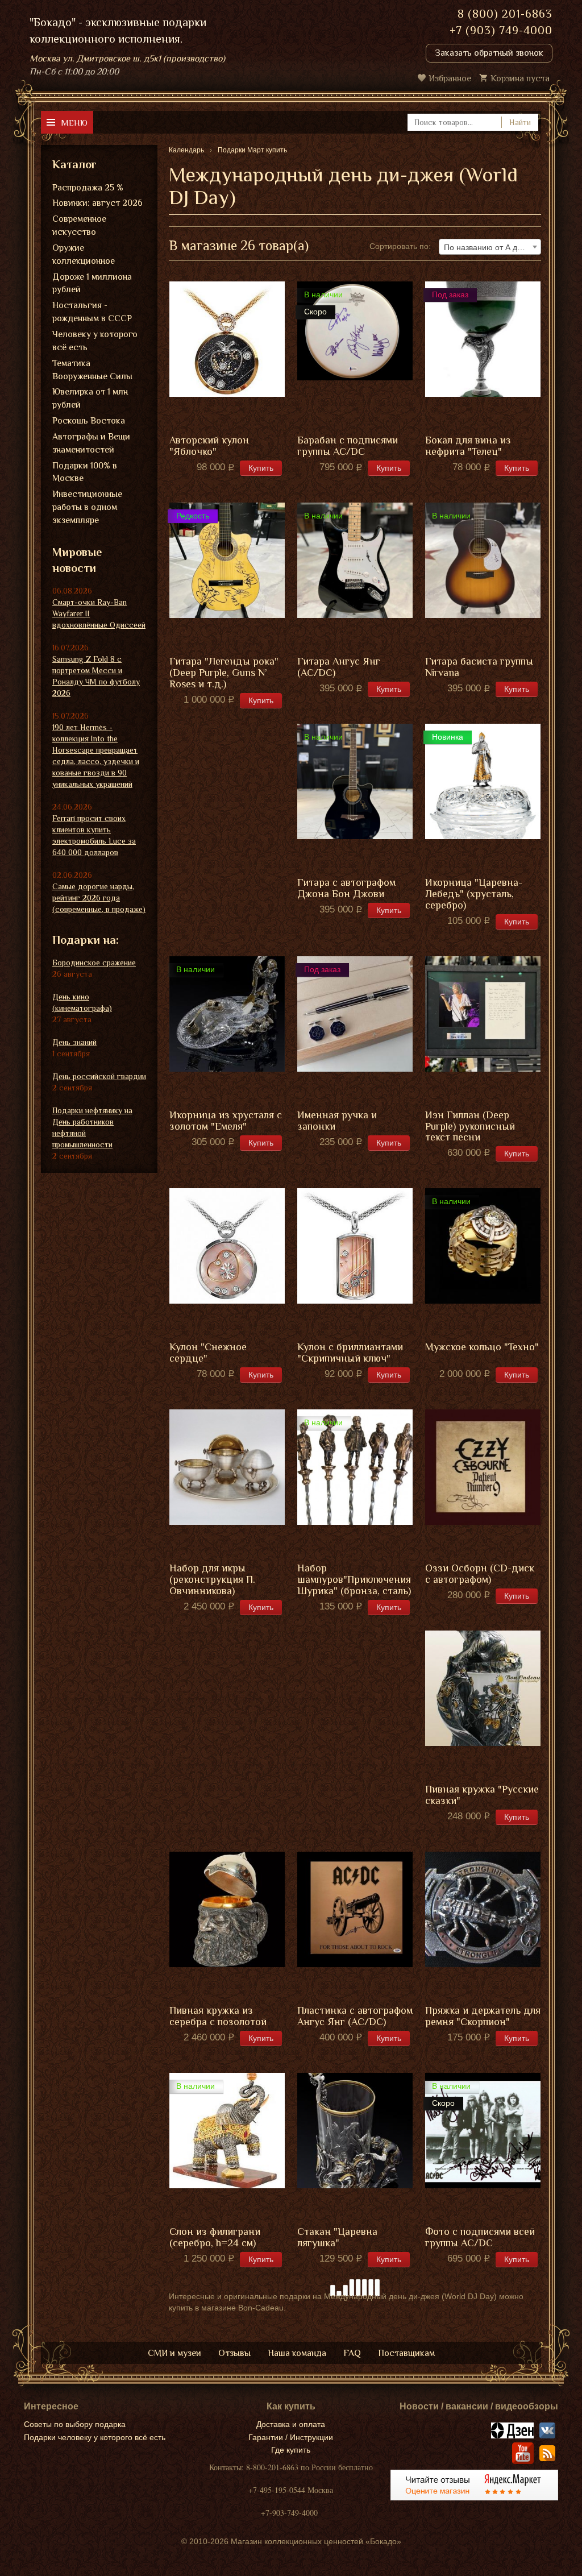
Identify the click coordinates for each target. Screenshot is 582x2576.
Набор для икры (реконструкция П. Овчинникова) (212, 1580)
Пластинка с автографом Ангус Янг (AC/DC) (355, 2016)
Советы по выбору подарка (75, 2424)
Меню (74, 123)
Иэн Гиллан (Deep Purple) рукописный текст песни (470, 1127)
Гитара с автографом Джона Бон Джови (346, 888)
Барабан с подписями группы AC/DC (348, 446)
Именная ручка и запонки (337, 1121)
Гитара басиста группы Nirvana (479, 667)
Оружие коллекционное (84, 254)
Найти (520, 122)
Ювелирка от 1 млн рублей (90, 398)
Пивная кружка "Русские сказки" (482, 1795)
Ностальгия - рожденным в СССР (92, 312)
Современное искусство (79, 225)
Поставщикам (406, 2353)
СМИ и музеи (174, 2353)
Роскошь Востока (89, 421)
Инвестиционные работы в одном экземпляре (87, 507)
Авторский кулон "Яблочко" (209, 446)
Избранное (450, 78)
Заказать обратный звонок (489, 53)
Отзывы (234, 2353)
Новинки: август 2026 (97, 203)
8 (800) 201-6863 (505, 14)
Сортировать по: (400, 246)
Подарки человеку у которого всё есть (95, 2437)
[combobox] (490, 247)
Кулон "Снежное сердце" (208, 1353)
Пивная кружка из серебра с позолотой (218, 2016)
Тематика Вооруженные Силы (92, 370)
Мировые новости (77, 560)
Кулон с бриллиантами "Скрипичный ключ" (350, 1353)
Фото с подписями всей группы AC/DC (480, 2237)
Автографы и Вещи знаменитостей (91, 443)
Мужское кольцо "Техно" (482, 1347)
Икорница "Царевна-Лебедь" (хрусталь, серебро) (474, 894)
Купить (261, 468)
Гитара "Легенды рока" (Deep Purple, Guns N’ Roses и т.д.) (224, 673)
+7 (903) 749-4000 (501, 30)
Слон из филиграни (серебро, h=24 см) (215, 2237)
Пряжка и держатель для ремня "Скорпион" (483, 2016)
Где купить (291, 2450)
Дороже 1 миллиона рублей (92, 283)
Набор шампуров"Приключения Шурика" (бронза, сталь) (354, 1580)
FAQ (352, 2353)
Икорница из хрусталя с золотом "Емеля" (226, 1121)
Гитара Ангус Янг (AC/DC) (339, 667)
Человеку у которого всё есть (95, 341)
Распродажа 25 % (88, 188)
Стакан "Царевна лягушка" (337, 2237)
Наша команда (297, 2353)
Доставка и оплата (291, 2424)
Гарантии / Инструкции (291, 2437)
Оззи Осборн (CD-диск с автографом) (480, 1574)
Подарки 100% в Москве (85, 472)
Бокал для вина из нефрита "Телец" (468, 446)
